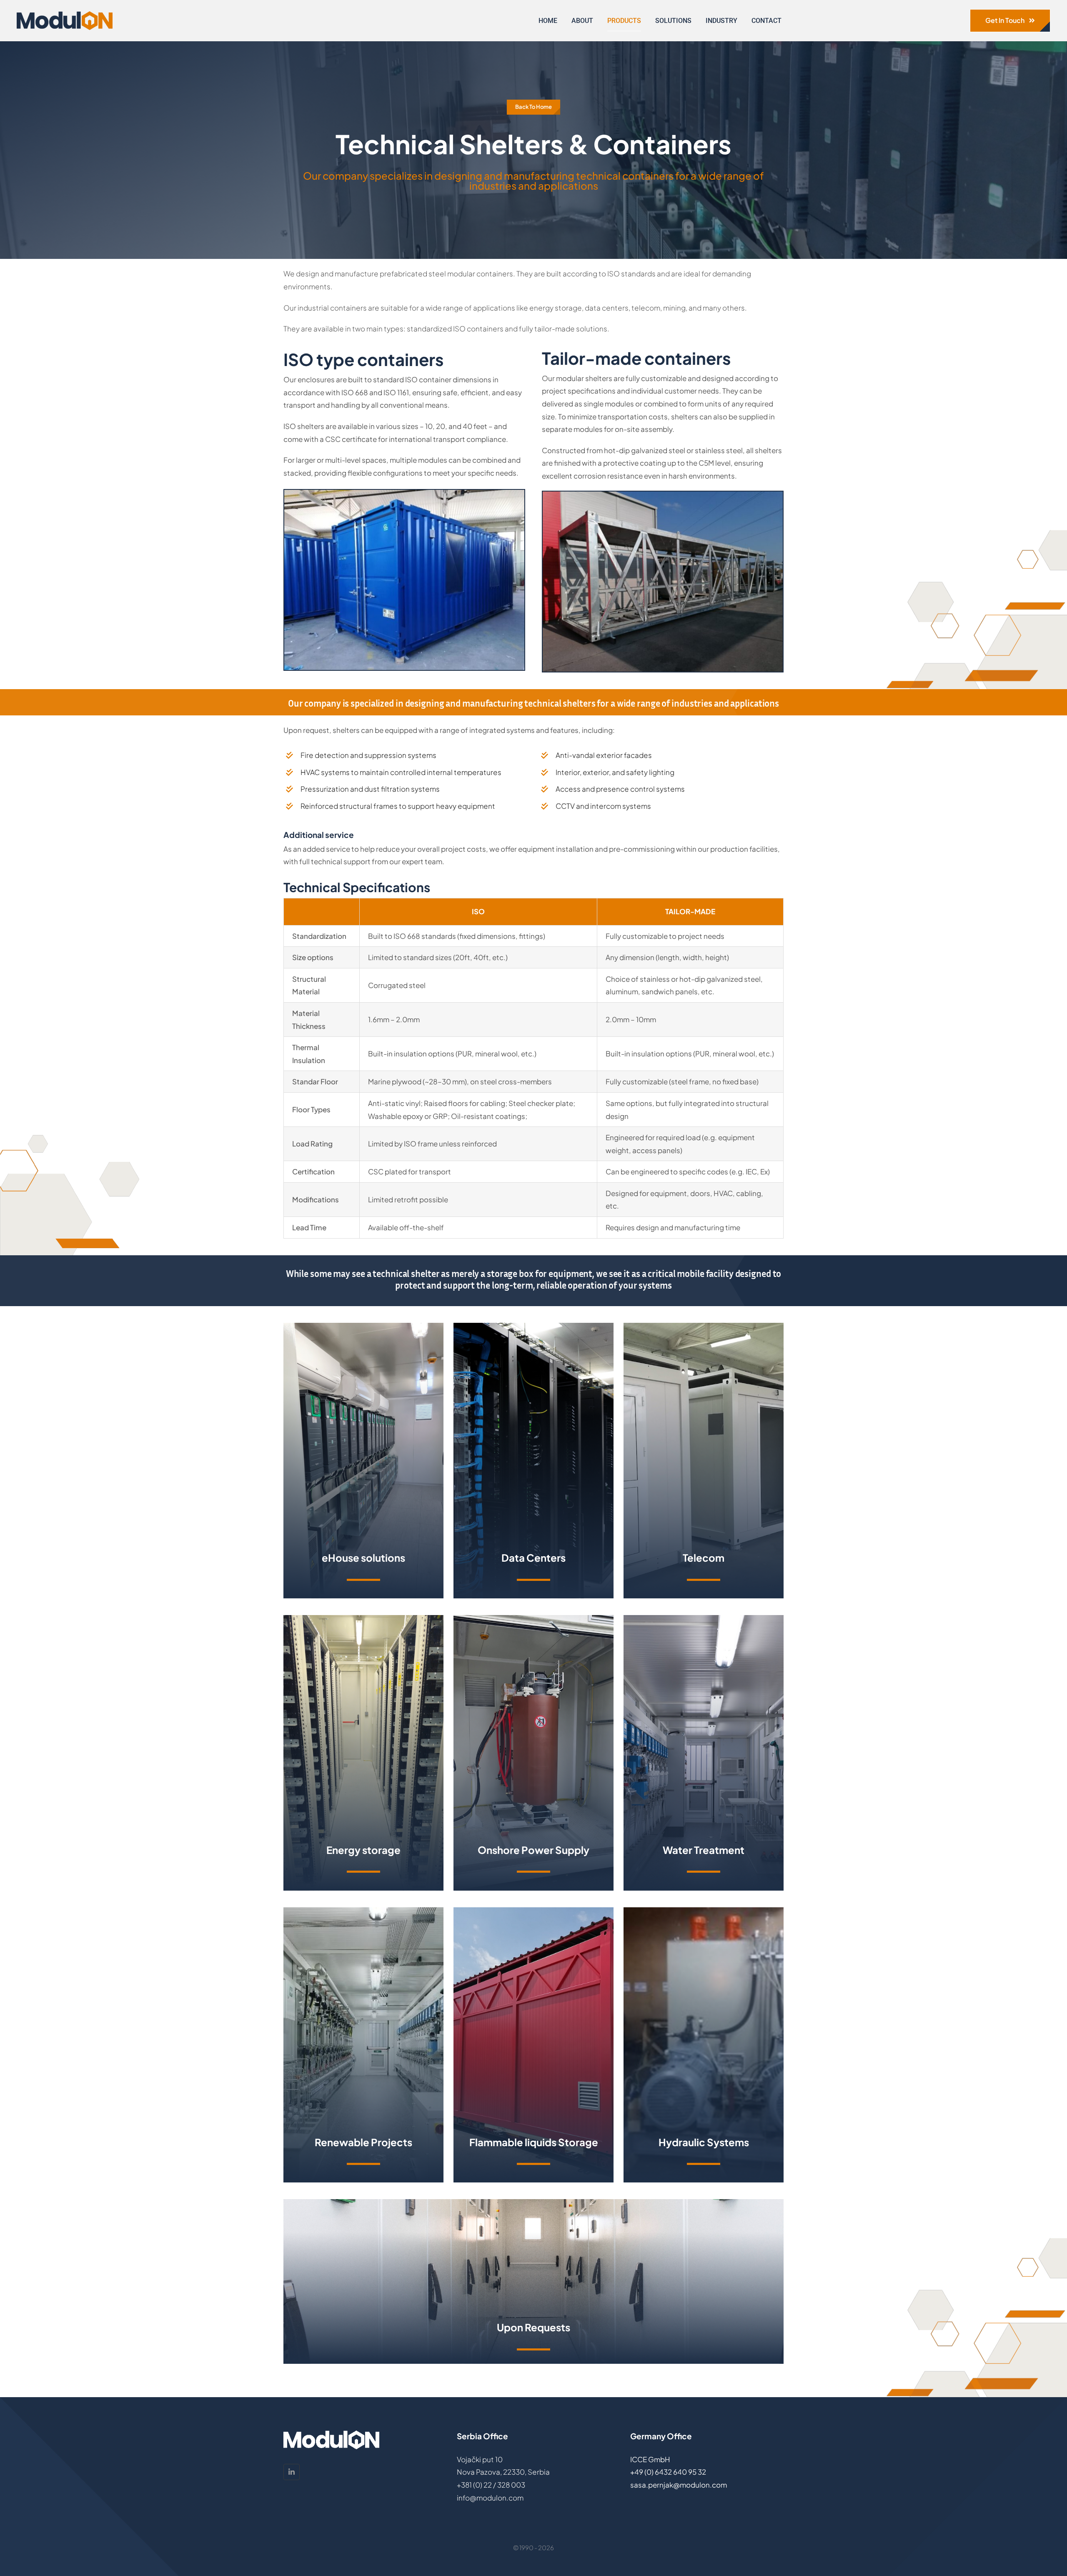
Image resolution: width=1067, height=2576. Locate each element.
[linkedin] (292, 2472)
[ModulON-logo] (65, 15)
